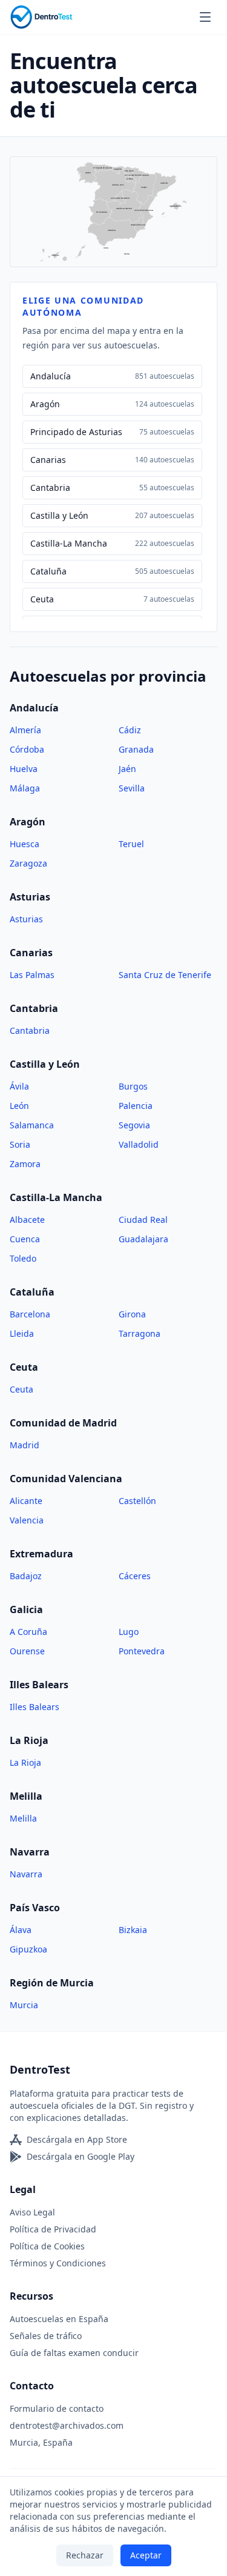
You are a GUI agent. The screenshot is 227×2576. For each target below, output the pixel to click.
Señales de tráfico (46, 2336)
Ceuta (21, 1389)
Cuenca (25, 1239)
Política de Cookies (47, 2246)
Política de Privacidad (53, 2229)
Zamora (25, 1164)
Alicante (26, 1501)
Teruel (131, 844)
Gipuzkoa (28, 1949)
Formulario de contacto (57, 2408)
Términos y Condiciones (58, 2263)
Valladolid (139, 1144)
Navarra (26, 1874)
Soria (20, 1144)
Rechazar (85, 2555)
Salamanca (32, 1125)
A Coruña (28, 1632)
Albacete (27, 1220)
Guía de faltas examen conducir (74, 2353)
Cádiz (130, 730)
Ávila (19, 1086)
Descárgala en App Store (77, 2139)
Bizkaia (133, 1930)
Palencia (136, 1106)
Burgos (133, 1086)
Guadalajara (143, 1239)
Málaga (25, 788)
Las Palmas (32, 975)
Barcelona (30, 1314)
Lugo (129, 1632)
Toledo (23, 1258)
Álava (21, 1930)
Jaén (127, 769)
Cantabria (30, 1030)
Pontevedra (142, 1651)
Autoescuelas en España (59, 2319)
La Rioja (25, 1762)
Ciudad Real (143, 1220)
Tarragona (140, 1333)
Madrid (25, 1445)
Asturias (26, 919)
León (19, 1106)
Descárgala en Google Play (81, 2156)
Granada (136, 749)
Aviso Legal (32, 2212)
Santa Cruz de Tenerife (165, 975)
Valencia (27, 1520)
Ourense (27, 1651)
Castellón (137, 1501)
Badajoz (26, 1576)
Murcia (24, 2005)
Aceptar (146, 2555)
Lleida (22, 1333)
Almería (25, 730)
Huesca (25, 844)
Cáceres (135, 1576)
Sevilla (132, 788)
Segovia (134, 1125)
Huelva (24, 769)
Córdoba (27, 749)
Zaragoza (28, 863)
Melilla (23, 1818)
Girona (132, 1314)
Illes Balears (35, 1707)
